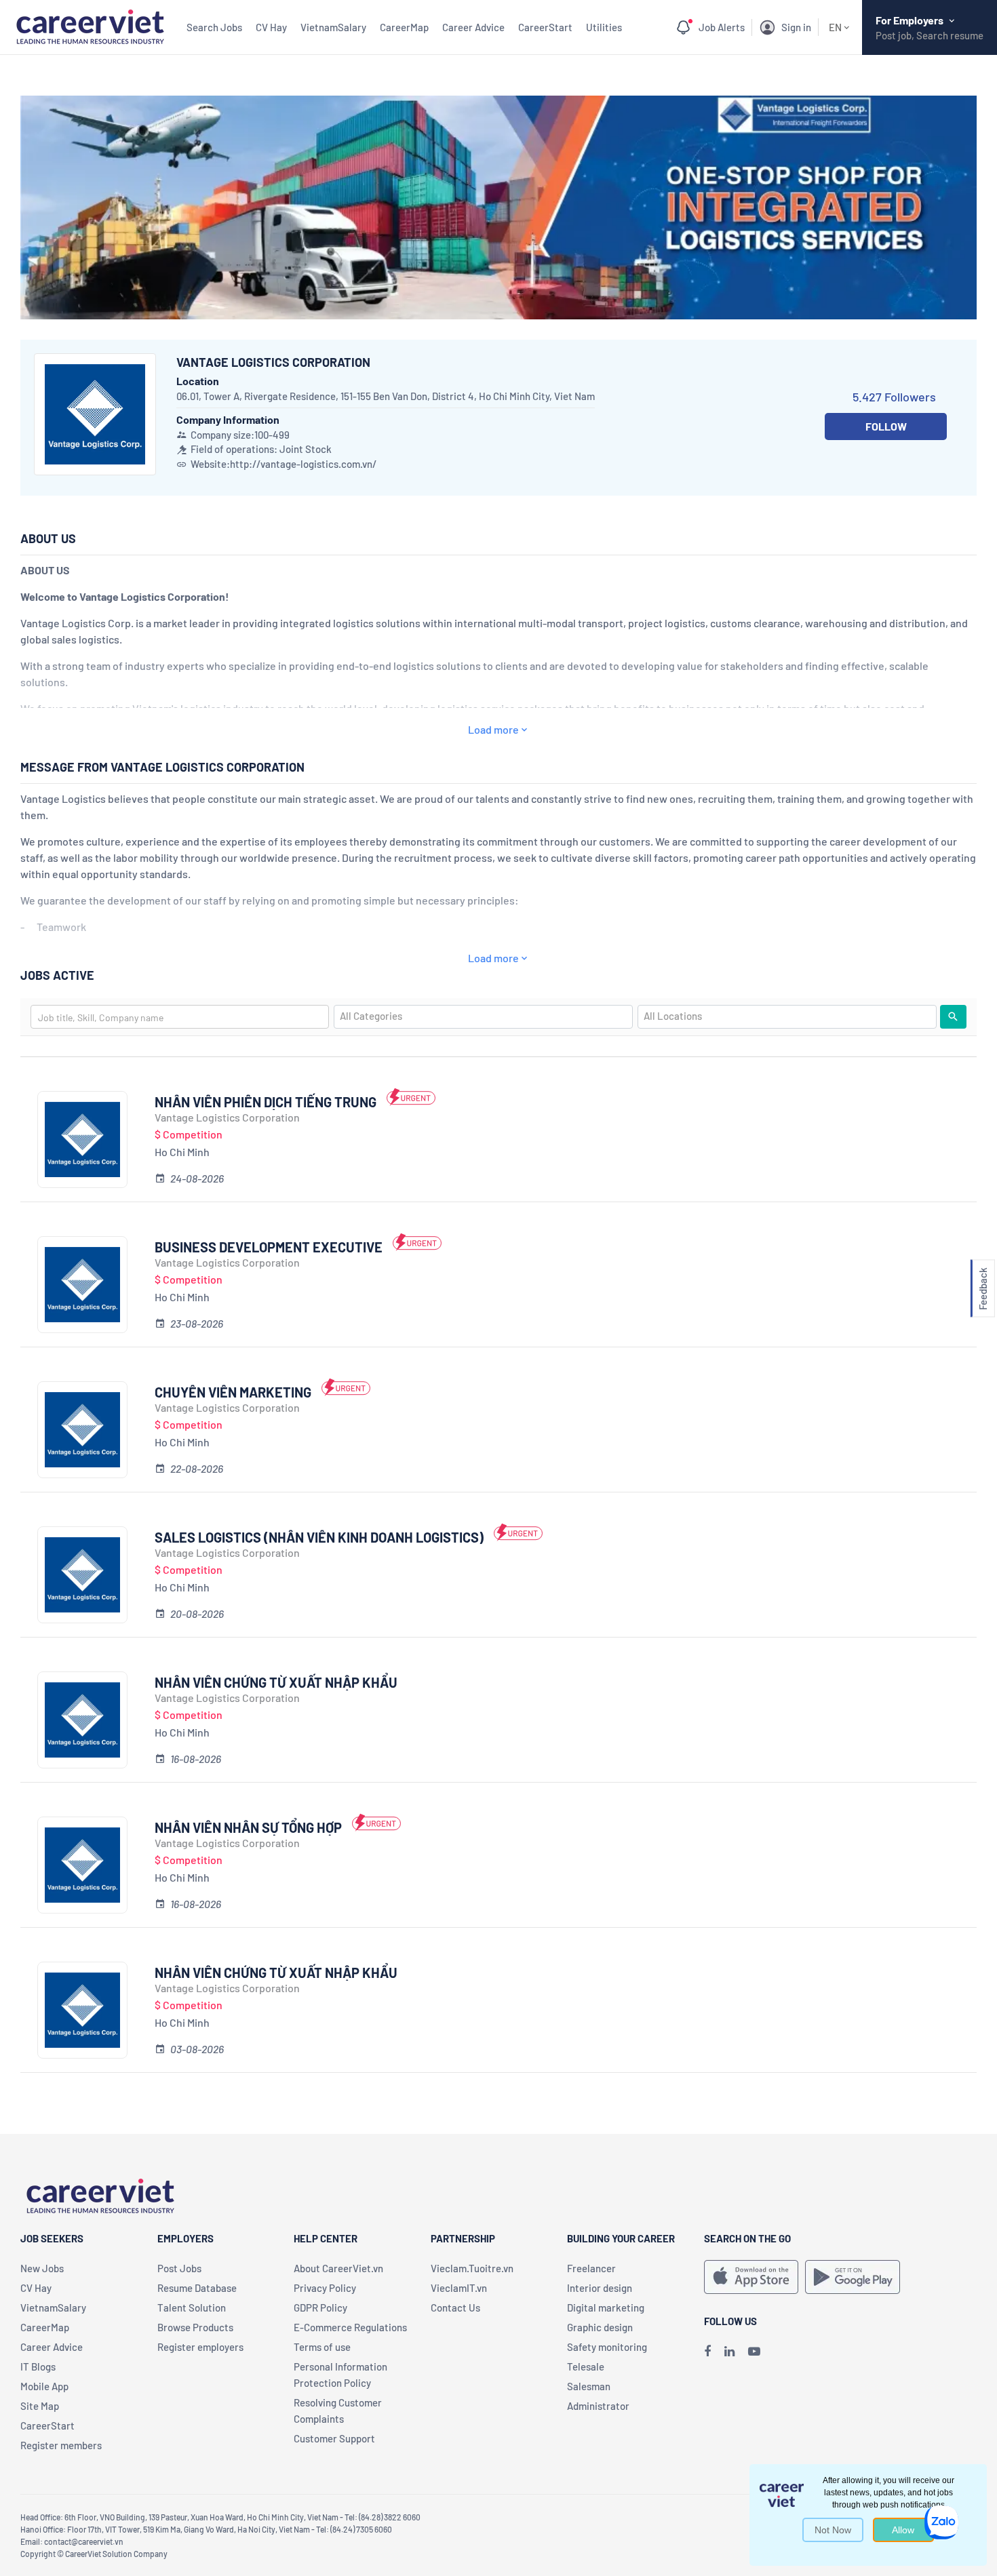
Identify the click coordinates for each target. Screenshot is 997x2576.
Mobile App (44, 2386)
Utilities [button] (604, 27)
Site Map (40, 2406)
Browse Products (195, 2327)
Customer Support (334, 2438)
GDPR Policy (320, 2307)
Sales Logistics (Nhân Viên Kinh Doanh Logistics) (319, 1537)
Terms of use (322, 2347)
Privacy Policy (325, 2288)
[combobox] (180, 1017)
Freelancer (591, 2268)
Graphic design (600, 2327)
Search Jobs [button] (214, 27)
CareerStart (545, 27)
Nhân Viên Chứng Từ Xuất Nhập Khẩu (276, 1682)
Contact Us (455, 2307)
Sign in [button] (796, 27)
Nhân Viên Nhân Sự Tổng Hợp (248, 1827)
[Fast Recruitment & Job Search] (90, 25)
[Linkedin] (729, 2351)
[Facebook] (707, 2351)
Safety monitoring (607, 2347)
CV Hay (271, 27)
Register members (61, 2445)
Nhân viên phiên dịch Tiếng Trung (266, 1102)
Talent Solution (192, 2307)
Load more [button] (493, 729)
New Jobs (42, 2268)
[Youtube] (754, 2351)
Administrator (598, 2406)
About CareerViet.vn (338, 2268)
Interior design (600, 2288)
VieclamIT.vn (459, 2288)
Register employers (200, 2347)
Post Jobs (179, 2268)
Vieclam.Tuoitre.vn (472, 2268)
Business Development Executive (269, 1247)
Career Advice (473, 27)
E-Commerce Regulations (350, 2327)
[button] (983, 1288)
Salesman (589, 2386)
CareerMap (404, 27)
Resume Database (197, 2288)
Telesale (586, 2366)
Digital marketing (606, 2307)
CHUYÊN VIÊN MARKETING (233, 1392)
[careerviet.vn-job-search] (751, 2277)
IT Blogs (38, 2366)
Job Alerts (722, 27)
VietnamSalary (333, 27)
